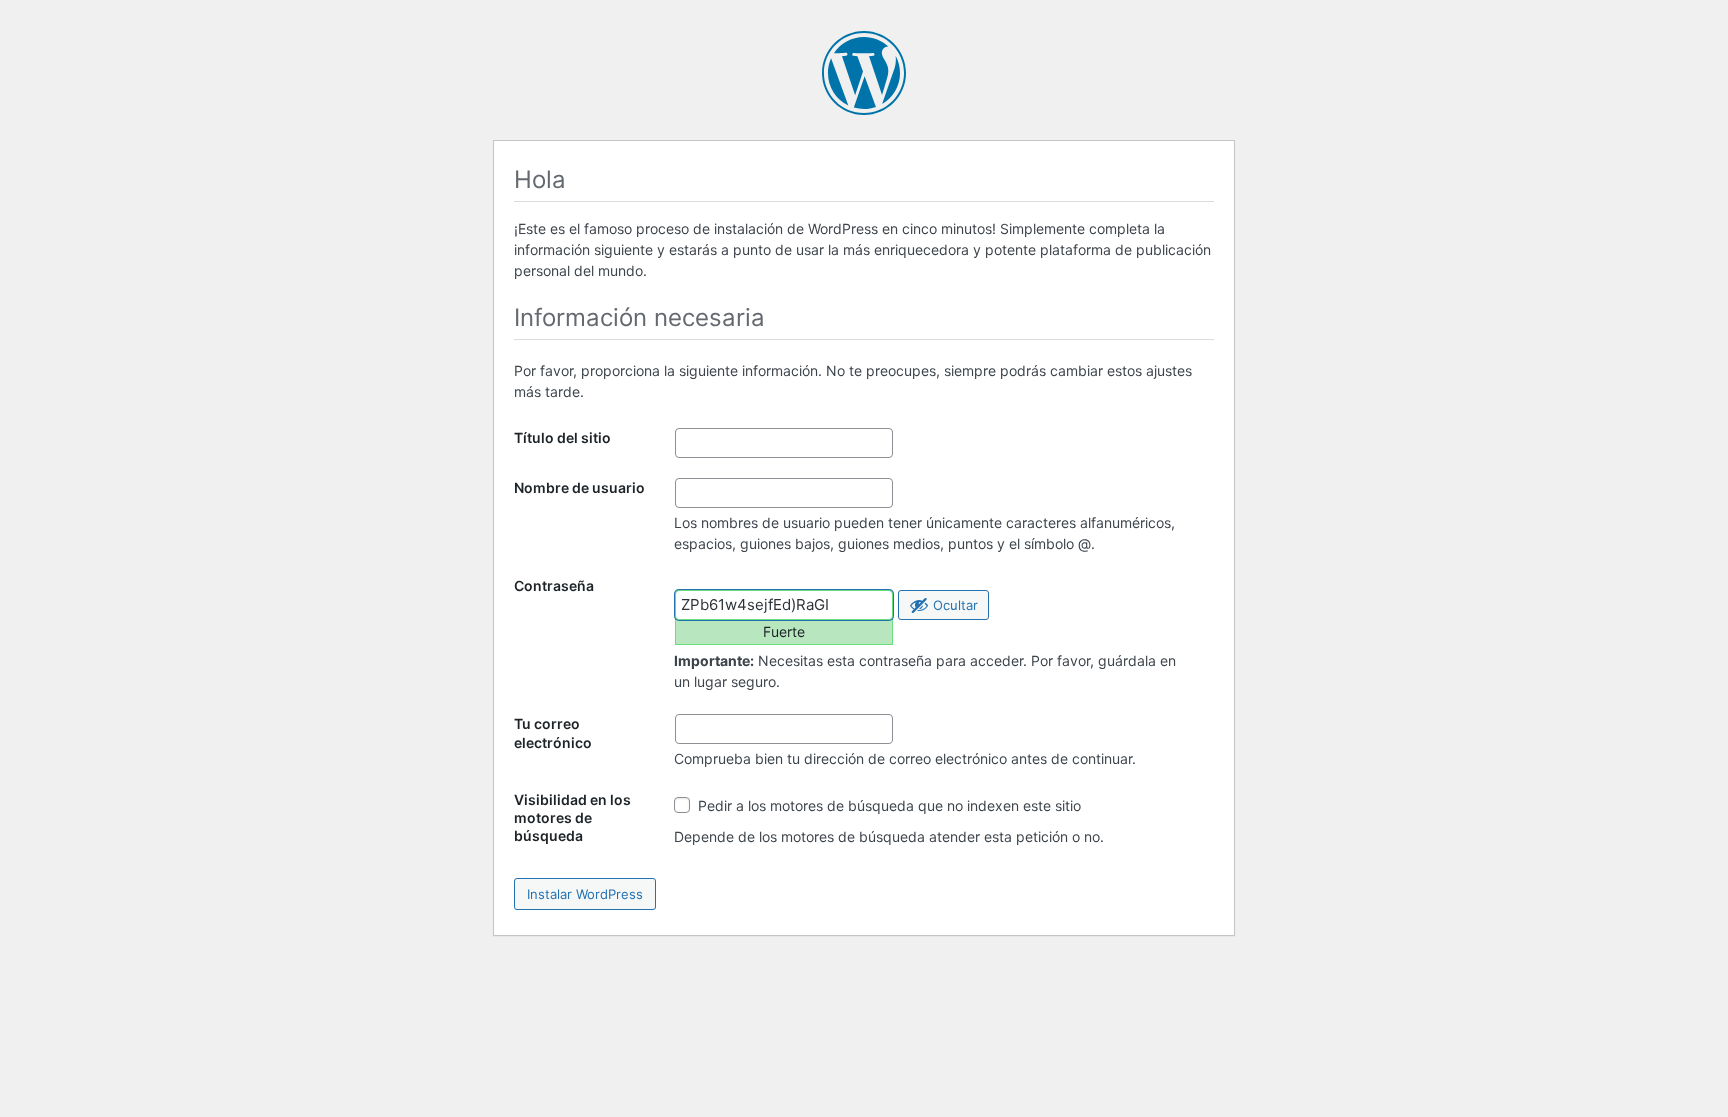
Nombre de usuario (579, 487)
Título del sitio (562, 437)
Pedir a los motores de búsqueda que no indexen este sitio (887, 805)
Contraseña (554, 585)
